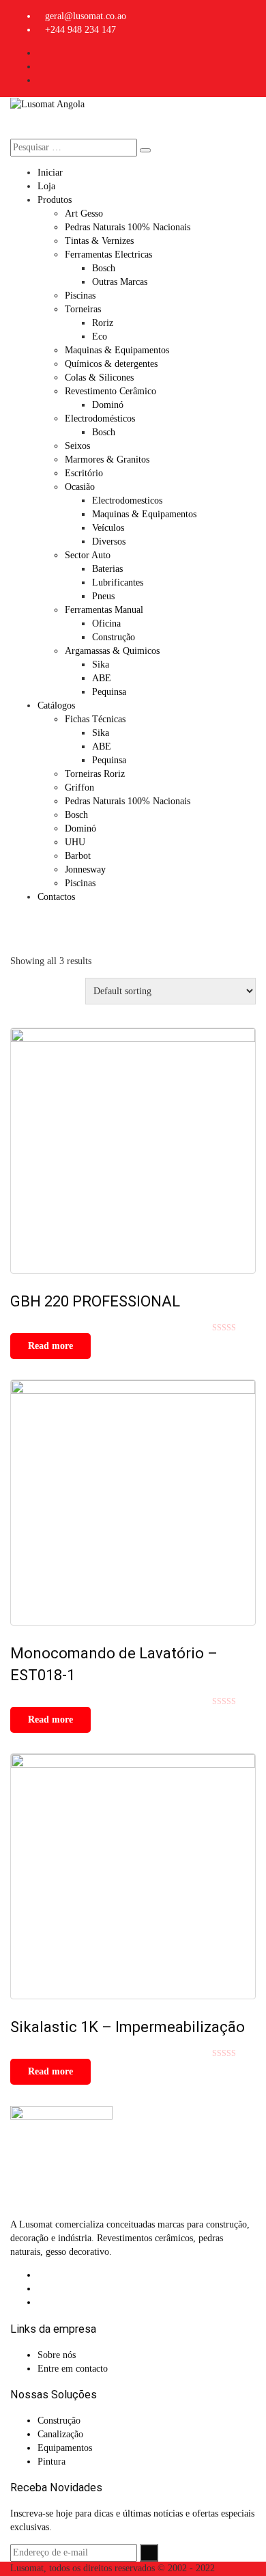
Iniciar (50, 173)
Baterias (107, 569)
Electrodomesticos (127, 501)
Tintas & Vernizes (99, 241)
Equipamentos (65, 2448)
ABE (102, 678)
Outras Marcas (120, 282)
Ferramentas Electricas (108, 255)
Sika (101, 664)
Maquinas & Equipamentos (117, 350)
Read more (50, 1346)
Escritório (84, 473)
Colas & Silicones (99, 378)
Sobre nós (57, 2355)
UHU (75, 842)
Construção (114, 637)
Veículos (108, 528)
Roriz (103, 323)
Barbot (78, 856)
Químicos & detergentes (111, 364)
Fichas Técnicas (95, 719)
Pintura (51, 2462)
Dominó (108, 405)
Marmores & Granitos (107, 460)
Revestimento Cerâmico (110, 391)
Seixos (77, 446)
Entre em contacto (73, 2369)
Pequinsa (109, 692)
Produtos (55, 200)
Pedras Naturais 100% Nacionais (128, 227)
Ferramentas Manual (104, 610)
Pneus (103, 596)
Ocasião (80, 487)
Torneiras (83, 309)
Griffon (79, 787)
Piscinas (80, 296)
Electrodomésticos (100, 419)
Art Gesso (84, 214)
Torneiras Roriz (95, 774)
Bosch (104, 268)
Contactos (56, 897)
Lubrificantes (118, 583)
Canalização (60, 2434)
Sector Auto (88, 555)
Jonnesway (85, 869)
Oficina (106, 624)
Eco (100, 337)
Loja (46, 186)
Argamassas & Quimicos (112, 651)
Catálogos (56, 705)
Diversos (109, 542)
